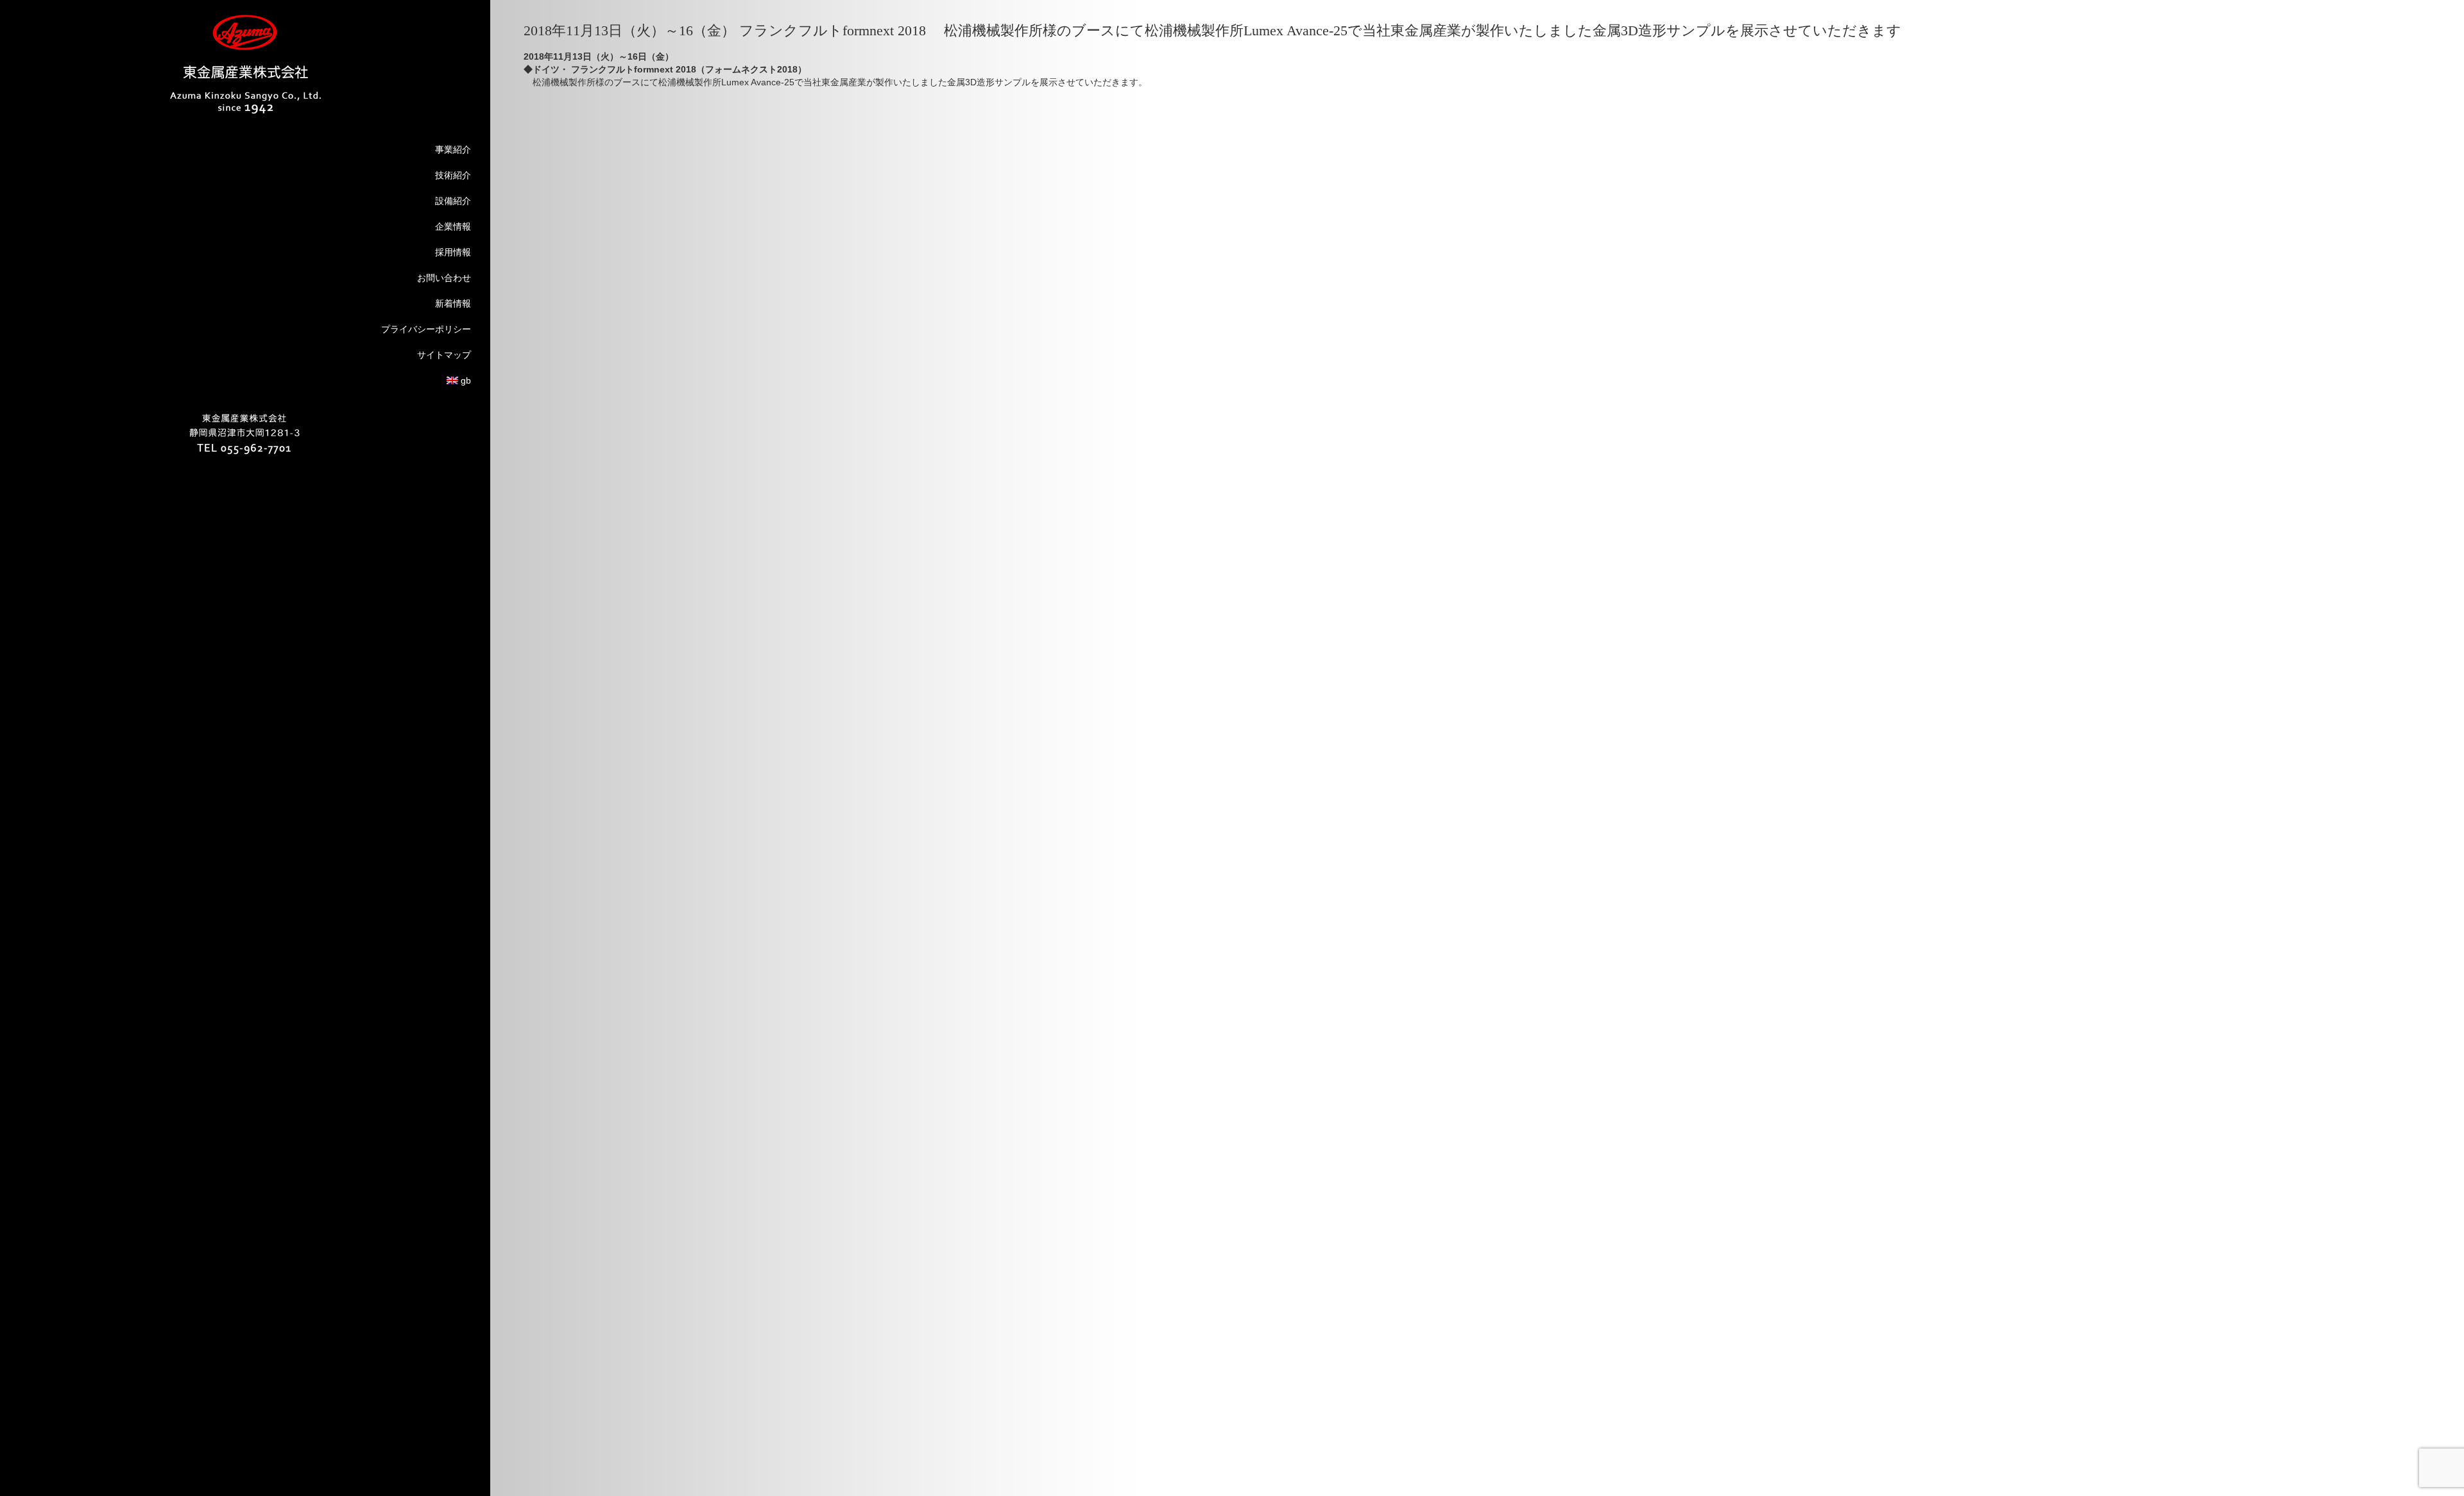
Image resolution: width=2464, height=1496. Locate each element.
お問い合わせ (444, 278)
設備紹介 (453, 201)
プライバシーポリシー (426, 329)
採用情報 (453, 252)
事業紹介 (453, 149)
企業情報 (453, 226)
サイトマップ (444, 355)
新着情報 (453, 303)
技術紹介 (453, 175)
